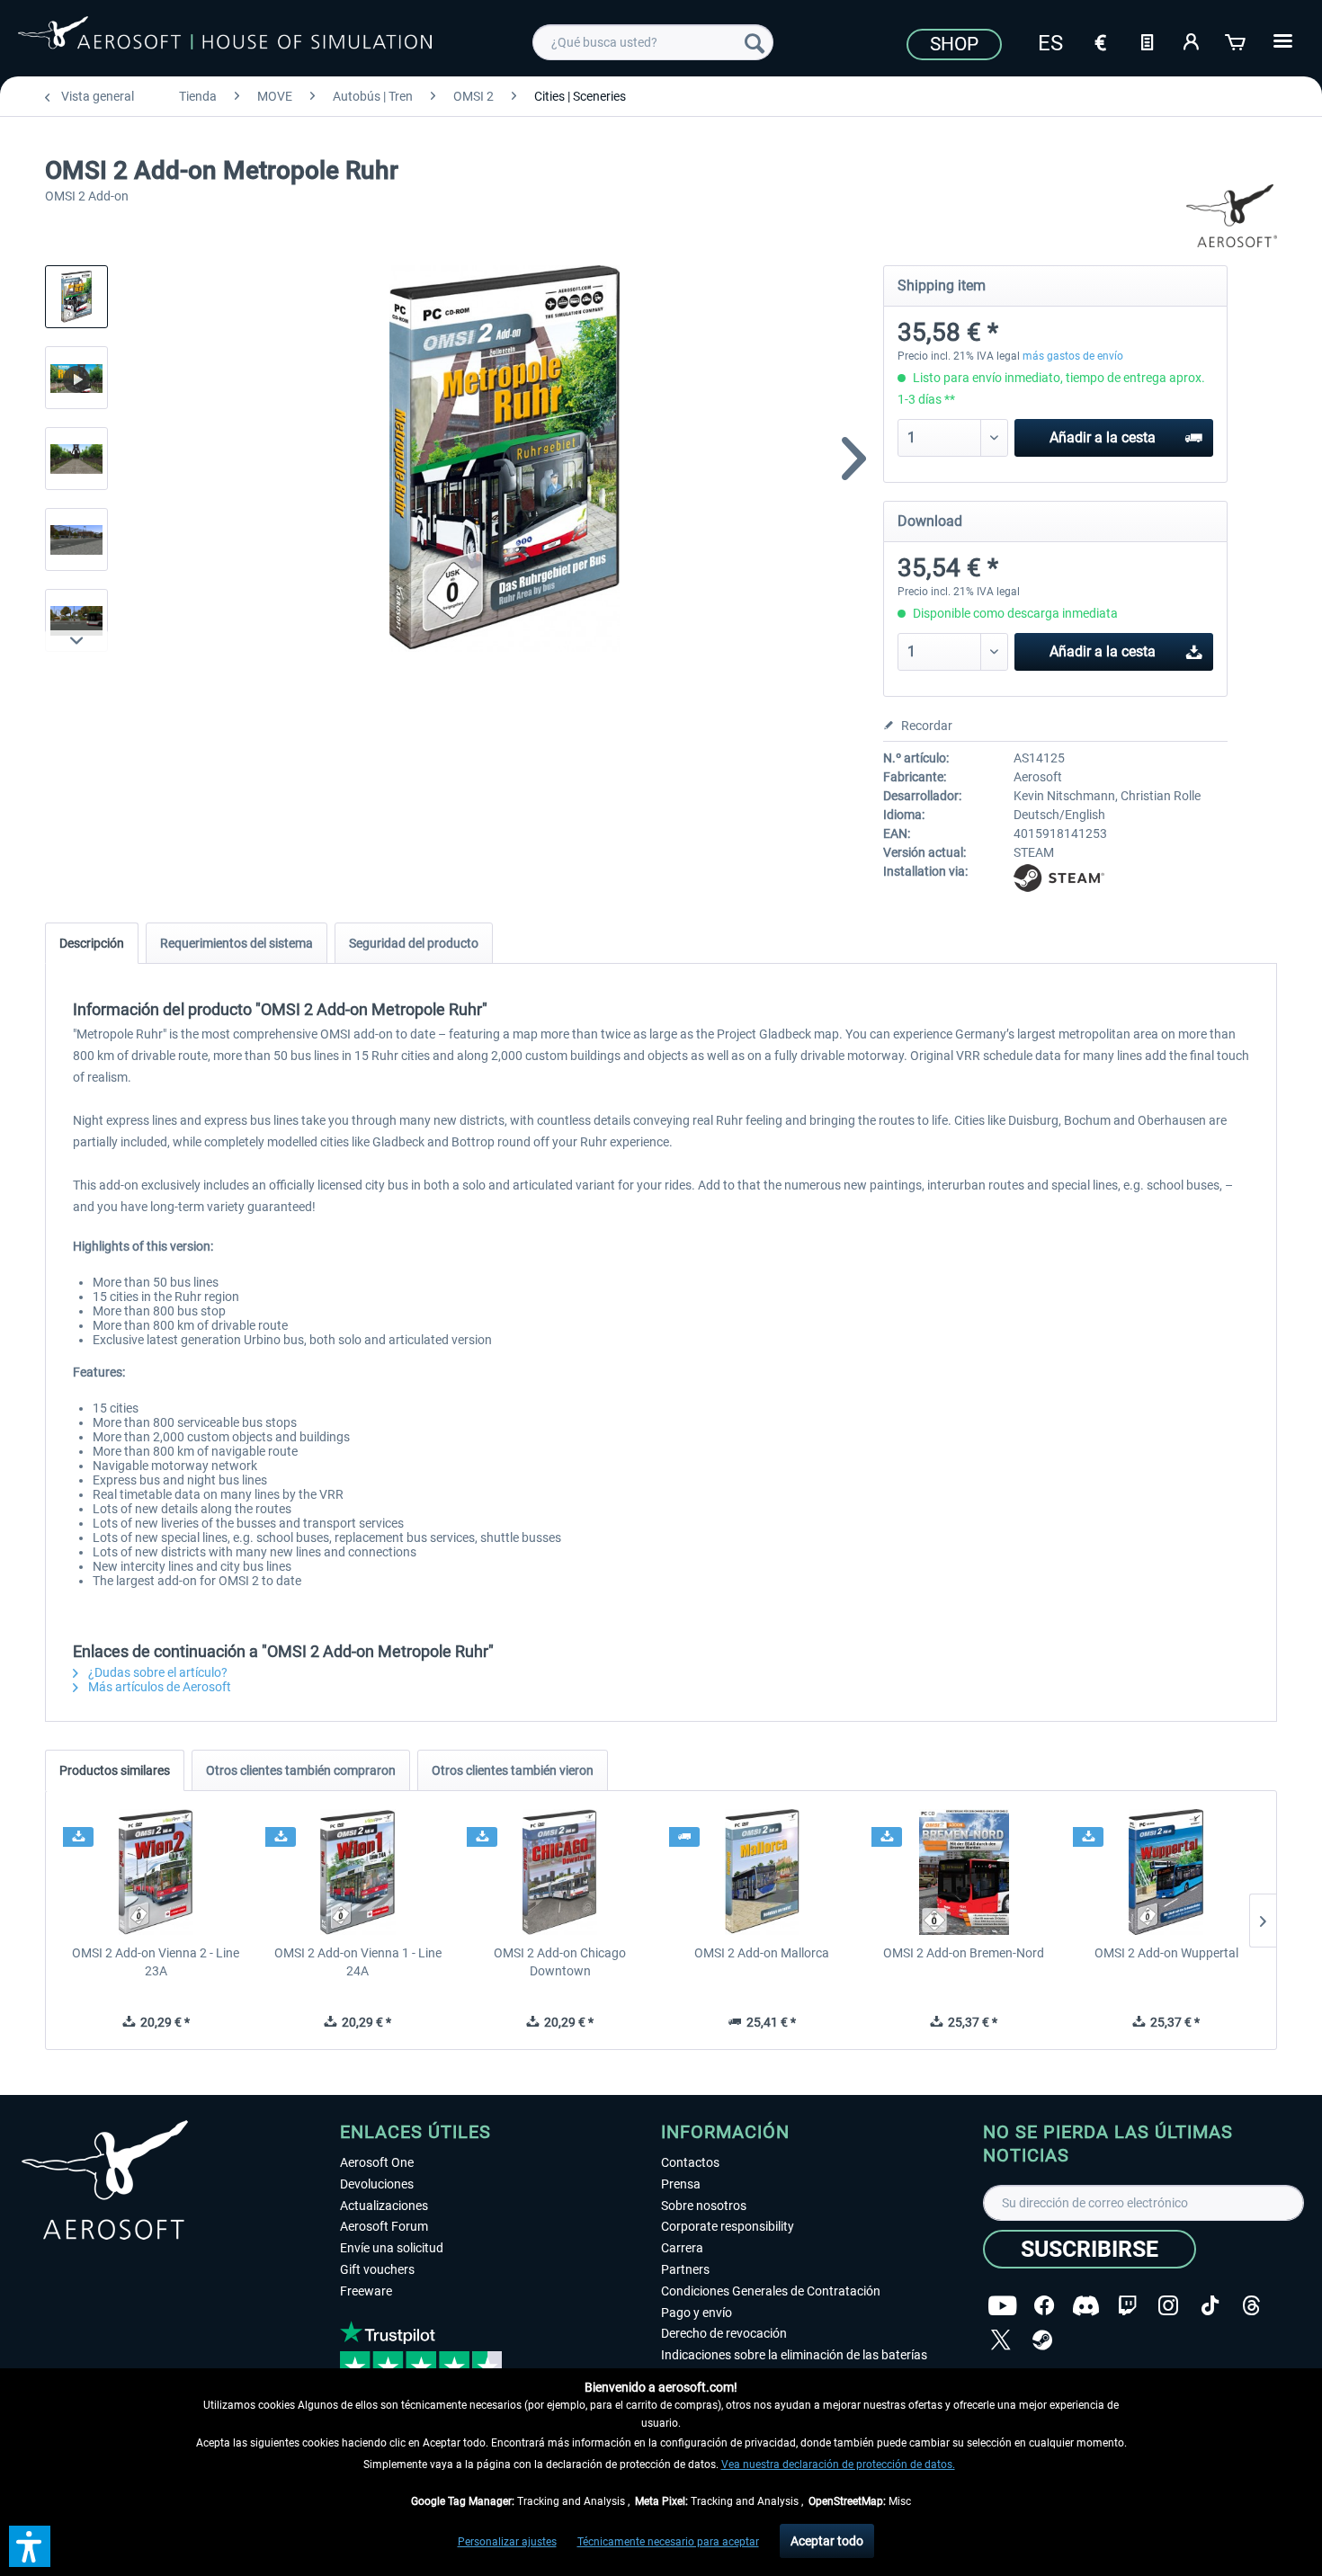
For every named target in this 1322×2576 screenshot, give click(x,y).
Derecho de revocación (724, 2333)
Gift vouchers (377, 2269)
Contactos (690, 2162)
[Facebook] (1044, 2306)
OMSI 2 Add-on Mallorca (762, 1953)
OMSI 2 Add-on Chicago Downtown (560, 1962)
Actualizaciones (384, 2206)
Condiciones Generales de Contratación (771, 2291)
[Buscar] (755, 42)
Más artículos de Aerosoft (158, 1687)
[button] (30, 2546)
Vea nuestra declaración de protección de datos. (838, 2465)
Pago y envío (697, 2313)
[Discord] (1086, 2306)
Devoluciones (377, 2184)
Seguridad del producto (414, 943)
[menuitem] (653, 42)
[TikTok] (1210, 2306)
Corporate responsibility (728, 2226)
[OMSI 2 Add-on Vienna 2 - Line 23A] (156, 1872)
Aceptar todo (827, 2541)
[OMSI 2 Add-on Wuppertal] (1166, 1872)
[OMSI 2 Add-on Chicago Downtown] (560, 1872)
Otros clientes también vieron (513, 1770)
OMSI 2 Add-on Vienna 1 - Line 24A (358, 1962)
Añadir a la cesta (1103, 437)
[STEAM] (1042, 2340)
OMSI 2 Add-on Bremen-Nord (964, 1953)
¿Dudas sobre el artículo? (156, 1672)
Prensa (681, 2184)
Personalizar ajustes (507, 2542)
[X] (1001, 2340)
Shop (954, 44)
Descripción (92, 943)
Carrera (682, 2248)
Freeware (366, 2291)
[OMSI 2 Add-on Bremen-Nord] (965, 1872)
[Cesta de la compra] (1237, 40)
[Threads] (1251, 2306)
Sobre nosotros (704, 2206)
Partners (685, 2269)
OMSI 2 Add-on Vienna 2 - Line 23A (156, 1962)
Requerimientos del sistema (237, 943)
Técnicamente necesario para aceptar (668, 2542)
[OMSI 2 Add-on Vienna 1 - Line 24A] (358, 1872)
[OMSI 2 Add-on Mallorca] (762, 1872)
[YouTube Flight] (1002, 2306)
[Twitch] (1127, 2306)
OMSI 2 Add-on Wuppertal (1166, 1953)
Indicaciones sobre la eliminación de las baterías (794, 2355)
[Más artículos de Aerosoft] (1232, 216)
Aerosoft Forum (384, 2226)
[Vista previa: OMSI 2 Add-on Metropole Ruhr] (76, 297)
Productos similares (115, 1770)
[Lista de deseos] (1147, 40)
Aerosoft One (377, 2162)
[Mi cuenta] (1192, 40)
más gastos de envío (1073, 356)
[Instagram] (1168, 2306)
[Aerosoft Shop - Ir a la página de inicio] (225, 40)
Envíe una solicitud (392, 2248)
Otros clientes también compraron (301, 1770)
